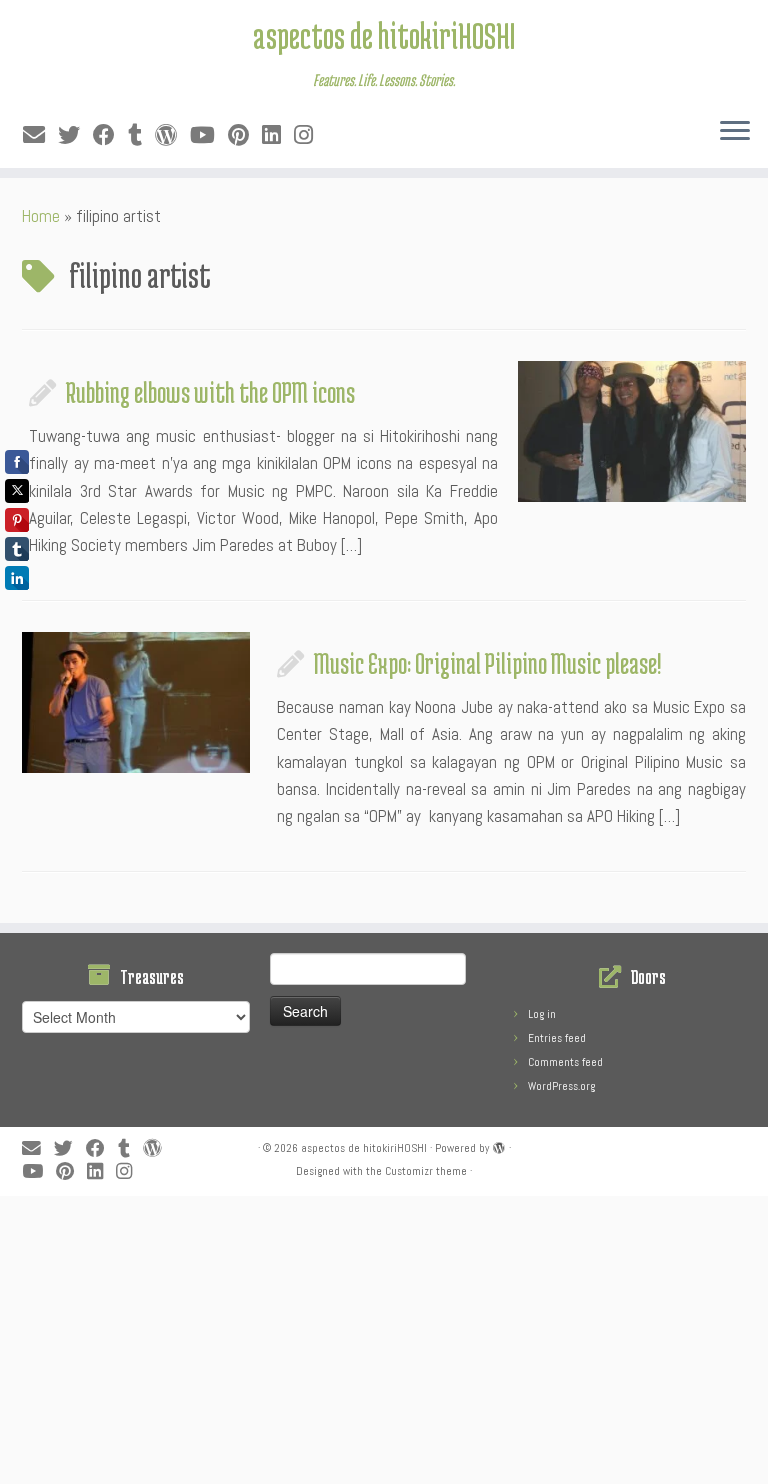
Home (41, 216)
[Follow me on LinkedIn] (278, 135)
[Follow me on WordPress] (172, 135)
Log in (542, 1014)
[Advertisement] (384, 1336)
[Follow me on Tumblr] (141, 135)
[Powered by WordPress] (499, 1145)
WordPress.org (561, 1086)
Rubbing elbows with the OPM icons (210, 392)
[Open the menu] (735, 132)
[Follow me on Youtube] (209, 135)
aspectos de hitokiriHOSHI (384, 35)
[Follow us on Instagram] (310, 135)
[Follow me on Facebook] (110, 135)
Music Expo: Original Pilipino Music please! (487, 663)
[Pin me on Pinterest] (245, 135)
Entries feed (557, 1038)
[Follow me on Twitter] (75, 135)
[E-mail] (40, 135)
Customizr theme (426, 1171)
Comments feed (565, 1062)
